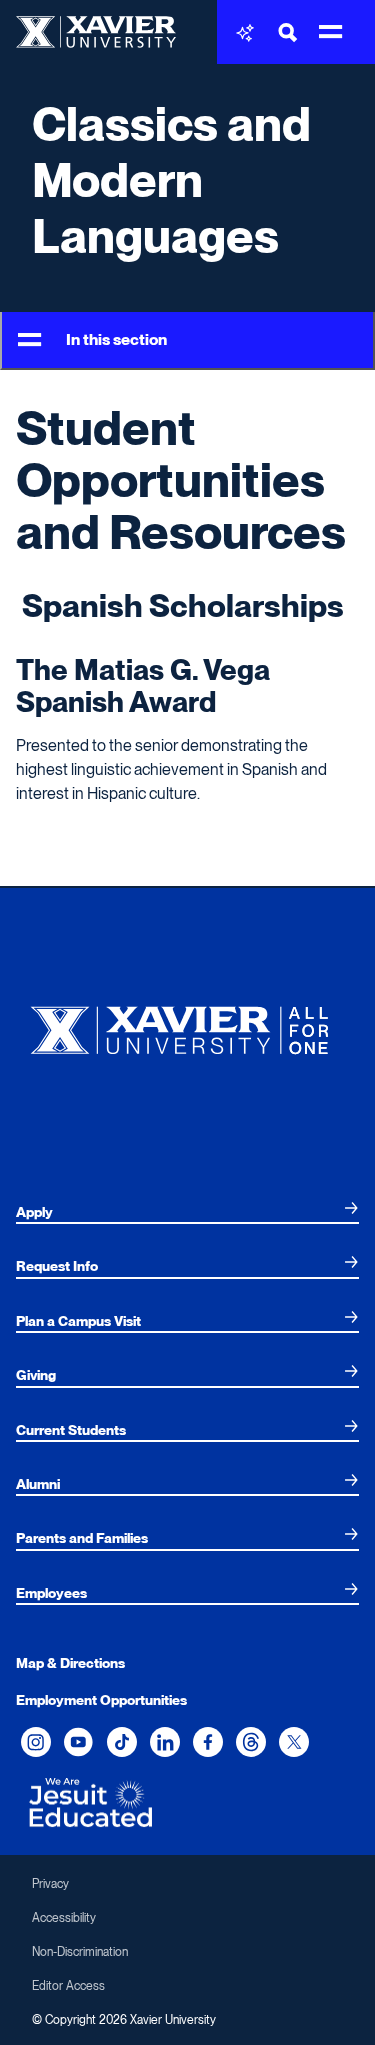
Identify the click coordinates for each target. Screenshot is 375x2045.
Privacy (50, 1884)
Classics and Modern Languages (171, 180)
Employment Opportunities (101, 1700)
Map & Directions (70, 1663)
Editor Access (68, 1986)
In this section (116, 339)
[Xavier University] (187, 1025)
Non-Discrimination (80, 1952)
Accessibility (64, 1918)
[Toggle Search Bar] (288, 32)
